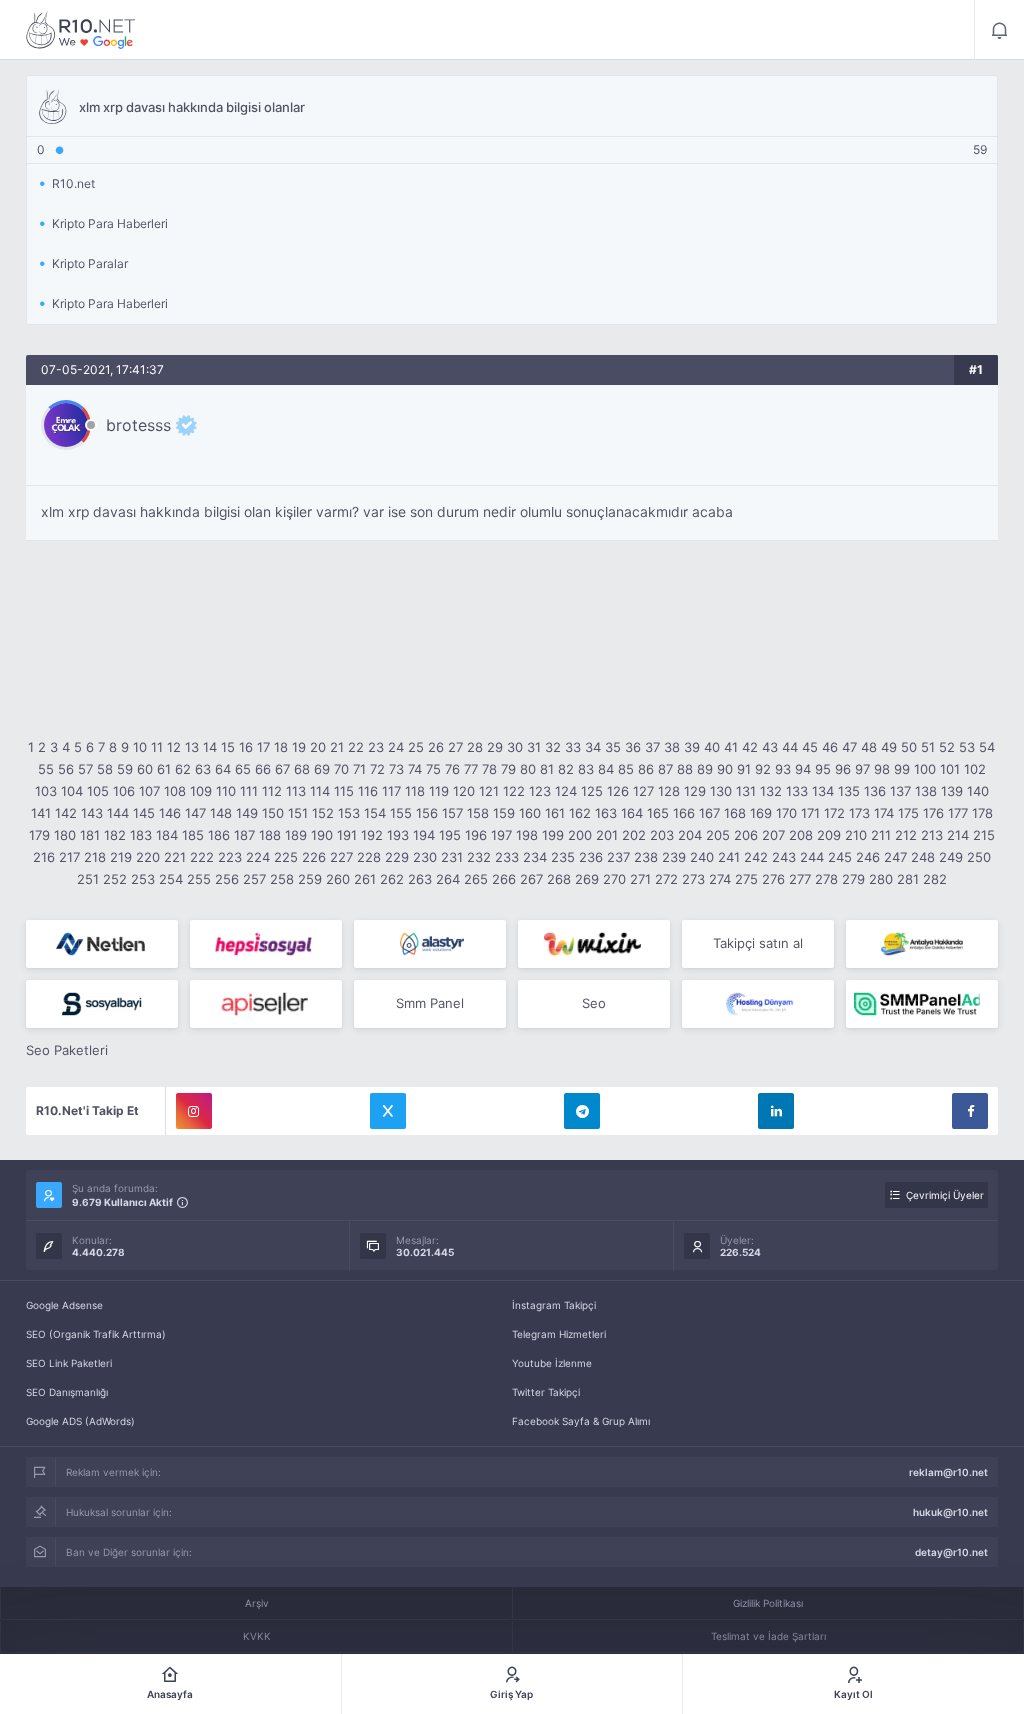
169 (761, 813)
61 (164, 769)
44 (790, 747)
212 (906, 835)
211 (881, 835)
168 (735, 813)
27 (455, 747)
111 (249, 791)
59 (125, 769)
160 (530, 813)
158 (478, 813)
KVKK (257, 1636)
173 (859, 813)
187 (244, 835)
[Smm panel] (922, 1004)
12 (174, 747)
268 (559, 879)
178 (982, 813)
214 (958, 835)
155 (401, 813)
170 (786, 813)
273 (693, 879)
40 (712, 747)
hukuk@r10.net (950, 1512)
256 (227, 879)
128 (669, 791)
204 (690, 835)
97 (862, 769)
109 (201, 791)
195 (450, 835)
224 (258, 857)
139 (952, 791)
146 (170, 813)
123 (540, 791)
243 (784, 857)
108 (175, 791)
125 (592, 791)
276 (773, 879)
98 (882, 769)
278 (826, 879)
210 (856, 835)
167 (709, 813)
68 (302, 769)
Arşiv (257, 1603)
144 (118, 813)
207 (773, 835)
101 (950, 769)
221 (175, 857)
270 (614, 879)
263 (420, 879)
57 (85, 769)
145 (144, 813)
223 (230, 857)
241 (729, 857)
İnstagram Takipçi (554, 1305)
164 (632, 813)
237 (618, 857)
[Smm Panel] (266, 944)
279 (853, 879)
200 (580, 835)
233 (507, 857)
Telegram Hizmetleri (559, 1334)
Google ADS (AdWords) (80, 1421)
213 (932, 835)
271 (640, 879)
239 (674, 857)
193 (398, 835)
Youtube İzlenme (552, 1363)
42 (750, 747)
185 (193, 835)
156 (427, 813)
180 (65, 835)
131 (746, 791)
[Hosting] (102, 944)
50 (909, 747)
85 (626, 769)
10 (140, 747)
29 (495, 747)
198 (527, 835)
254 (171, 879)
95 (823, 769)
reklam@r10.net (948, 1472)
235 (563, 857)
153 (349, 813)
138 (926, 791)
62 (183, 769)
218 (95, 857)
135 (849, 791)
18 (281, 747)
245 (840, 857)
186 (219, 835)
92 (763, 769)
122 (514, 791)
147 (195, 813)
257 (254, 879)
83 (586, 769)
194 (424, 835)
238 (646, 857)
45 (810, 747)
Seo (594, 1003)
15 (228, 747)
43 (770, 747)
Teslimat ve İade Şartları (768, 1636)
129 (695, 791)
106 (124, 791)
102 (975, 769)
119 (439, 791)
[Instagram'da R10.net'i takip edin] (194, 1111)
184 (167, 835)
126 (618, 791)
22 (356, 747)
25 (416, 747)
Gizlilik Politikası (768, 1603)
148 (221, 813)
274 (720, 879)
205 (718, 835)
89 (705, 769)
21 (337, 747)
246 (868, 857)
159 (504, 813)
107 (149, 791)
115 (344, 791)
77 (471, 769)
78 (489, 769)
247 (895, 857)
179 (39, 835)
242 (756, 857)
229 (397, 857)
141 (41, 813)
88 (685, 769)
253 (143, 879)
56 (66, 769)
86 (646, 769)
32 (553, 747)
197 (501, 835)
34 (593, 747)
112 (272, 791)
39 (692, 747)
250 (979, 857)
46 (830, 747)
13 (192, 747)
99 (902, 769)
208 (801, 835)
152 (323, 813)
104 (72, 791)
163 (606, 813)
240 (702, 857)
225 (286, 857)
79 (508, 769)
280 (881, 879)
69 (322, 769)
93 (783, 769)
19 (299, 747)
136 (875, 791)
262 (392, 879)
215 (984, 835)
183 (141, 835)
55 (46, 769)
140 (978, 791)
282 (935, 879)
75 (433, 769)
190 (322, 835)
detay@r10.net (951, 1552)
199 (553, 835)
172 (834, 813)
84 (606, 769)
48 (869, 747)
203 (662, 835)
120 (464, 791)
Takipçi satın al (758, 943)
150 (273, 813)
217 (69, 857)
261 (365, 879)
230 (425, 857)
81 (547, 769)
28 (475, 747)
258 (282, 879)
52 (947, 747)
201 (607, 835)
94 (803, 769)
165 (658, 813)
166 (684, 813)
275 (746, 879)
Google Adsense (64, 1305)
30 (515, 747)
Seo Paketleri (67, 1050)
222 (202, 857)
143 (92, 813)
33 (573, 747)
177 (958, 813)
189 (296, 835)
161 (555, 813)
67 (282, 769)
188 (270, 835)
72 (377, 769)
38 (672, 747)
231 (452, 857)
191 (347, 835)
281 (908, 879)
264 (448, 879)
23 (376, 747)
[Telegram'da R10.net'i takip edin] (582, 1111)
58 (105, 769)
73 (396, 769)
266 (504, 879)
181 (90, 835)
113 (296, 791)
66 (263, 769)
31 (534, 747)
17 (263, 747)
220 (148, 857)
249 (951, 857)
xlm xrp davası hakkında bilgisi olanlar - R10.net (81, 30)
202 (634, 835)
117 (391, 791)
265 (476, 879)
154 (375, 813)
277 (800, 879)
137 (900, 791)
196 (476, 835)
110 (226, 791)
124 (566, 791)
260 (338, 879)
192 (372, 835)
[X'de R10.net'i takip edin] (388, 1111)
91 (744, 769)
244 (812, 857)
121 (489, 791)
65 (243, 769)
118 (415, 791)
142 (66, 813)
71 (359, 769)
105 (98, 791)
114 (320, 791)
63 (203, 769)
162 (580, 813)
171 (810, 813)
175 (908, 813)
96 (843, 769)
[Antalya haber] (922, 944)
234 (535, 857)
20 (318, 747)
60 (145, 769)
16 (246, 747)
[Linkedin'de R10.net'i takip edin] (776, 1111)
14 (210, 747)
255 (199, 879)
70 (341, 769)
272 (666, 879)
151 (298, 813)
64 (223, 769)
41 (731, 747)
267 (531, 879)
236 (591, 857)
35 (613, 747)
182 (115, 835)
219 (121, 857)
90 (725, 769)
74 (415, 769)
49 (889, 747)
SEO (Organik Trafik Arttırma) (96, 1334)
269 (587, 879)
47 (849, 747)
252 (115, 879)
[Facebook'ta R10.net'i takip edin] (970, 1111)
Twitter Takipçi (546, 1392)
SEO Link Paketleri (69, 1363)
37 (652, 747)
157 (452, 813)
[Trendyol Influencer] (594, 944)
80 (528, 769)
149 (247, 813)
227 (341, 857)
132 (771, 791)
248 (923, 857)
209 (829, 835)
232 (479, 857)
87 (665, 769)
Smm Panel (430, 1003)
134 (823, 791)
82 (566, 769)
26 (436, 747)
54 (987, 747)
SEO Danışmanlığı (67, 1392)
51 (928, 747)
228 (369, 857)
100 (925, 769)
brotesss (138, 425)
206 (746, 835)
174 (884, 813)
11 (157, 747)
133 (797, 791)
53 (967, 747)
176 (933, 813)
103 (46, 791)
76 (452, 769)
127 (643, 791)
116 (368, 791)
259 (310, 879)
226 (314, 857)
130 (721, 791)
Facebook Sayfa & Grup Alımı (581, 1421)
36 (633, 747)
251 (88, 879)
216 (44, 857)
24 (396, 747)
